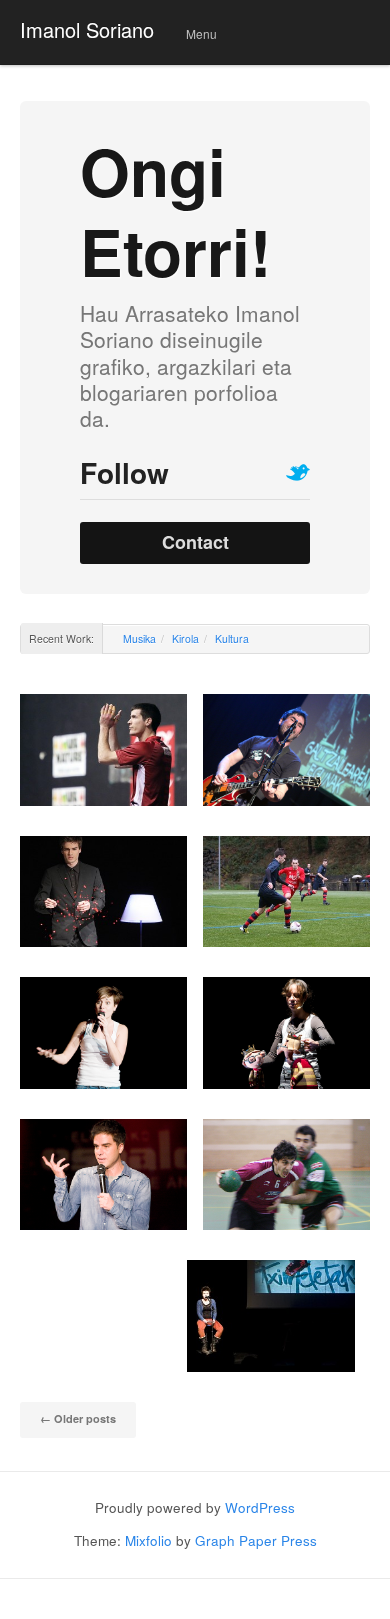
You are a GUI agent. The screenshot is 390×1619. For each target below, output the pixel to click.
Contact (195, 542)
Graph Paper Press (256, 1540)
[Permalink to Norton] (286, 750)
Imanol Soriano (87, 29)
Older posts (78, 1418)
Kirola (185, 638)
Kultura (232, 638)
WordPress (260, 1507)
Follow (124, 472)
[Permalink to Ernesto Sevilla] (103, 1175)
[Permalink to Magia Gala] (103, 892)
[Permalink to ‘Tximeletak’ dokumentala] (270, 1316)
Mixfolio (148, 1540)
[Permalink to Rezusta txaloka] (103, 750)
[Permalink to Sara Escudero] (103, 1033)
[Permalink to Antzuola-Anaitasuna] (286, 892)
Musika (139, 638)
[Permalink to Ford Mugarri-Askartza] (286, 1174)
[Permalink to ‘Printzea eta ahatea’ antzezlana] (286, 1033)
